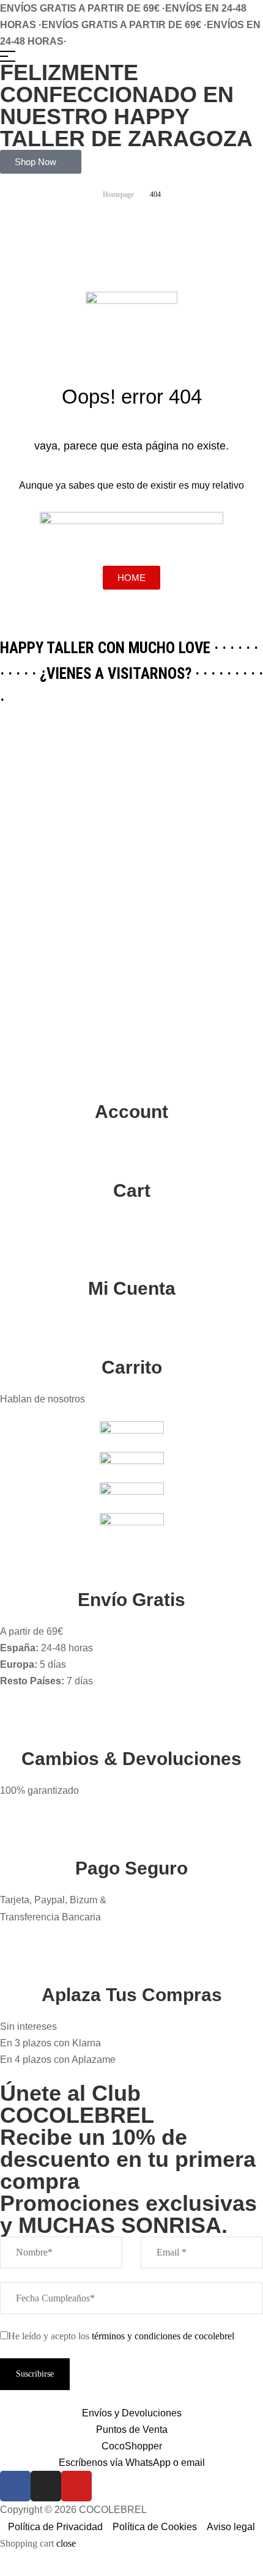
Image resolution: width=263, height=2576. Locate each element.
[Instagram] (46, 2486)
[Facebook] (15, 2486)
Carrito (132, 1367)
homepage (118, 194)
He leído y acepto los (121, 2336)
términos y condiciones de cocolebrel (163, 2336)
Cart (132, 1190)
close (66, 2543)
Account (131, 1112)
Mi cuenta (132, 1288)
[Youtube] (76, 2486)
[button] (41, 162)
